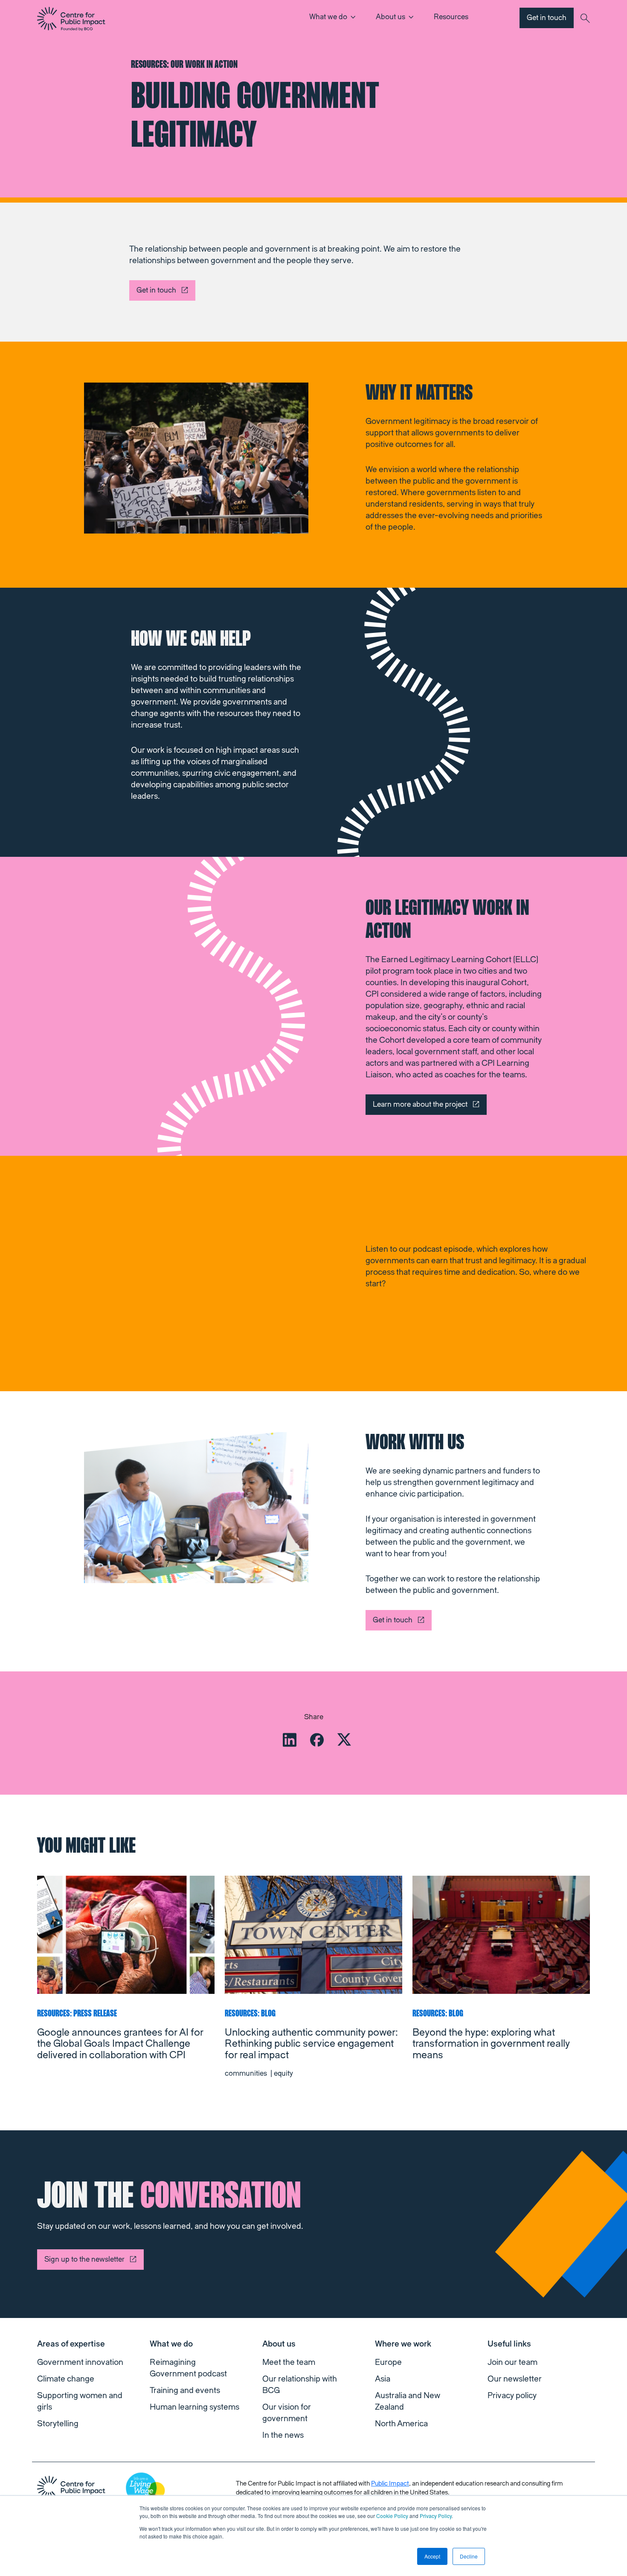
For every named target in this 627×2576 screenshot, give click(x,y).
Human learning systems (194, 2407)
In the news (283, 2435)
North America (401, 2424)
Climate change (66, 2379)
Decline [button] (469, 2556)
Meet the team (289, 2362)
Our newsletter (515, 2379)
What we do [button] (328, 17)
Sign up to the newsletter (84, 2259)
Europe (388, 2362)
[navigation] (71, 19)
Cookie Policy (392, 2516)
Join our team (512, 2362)
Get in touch (547, 18)
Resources (451, 17)
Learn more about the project (420, 1104)
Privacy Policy (436, 2516)
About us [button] (390, 17)
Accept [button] (432, 2556)
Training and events (185, 2390)
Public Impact (390, 2484)
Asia (383, 2379)
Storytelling (58, 2424)
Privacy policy (512, 2396)
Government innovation (80, 2362)
